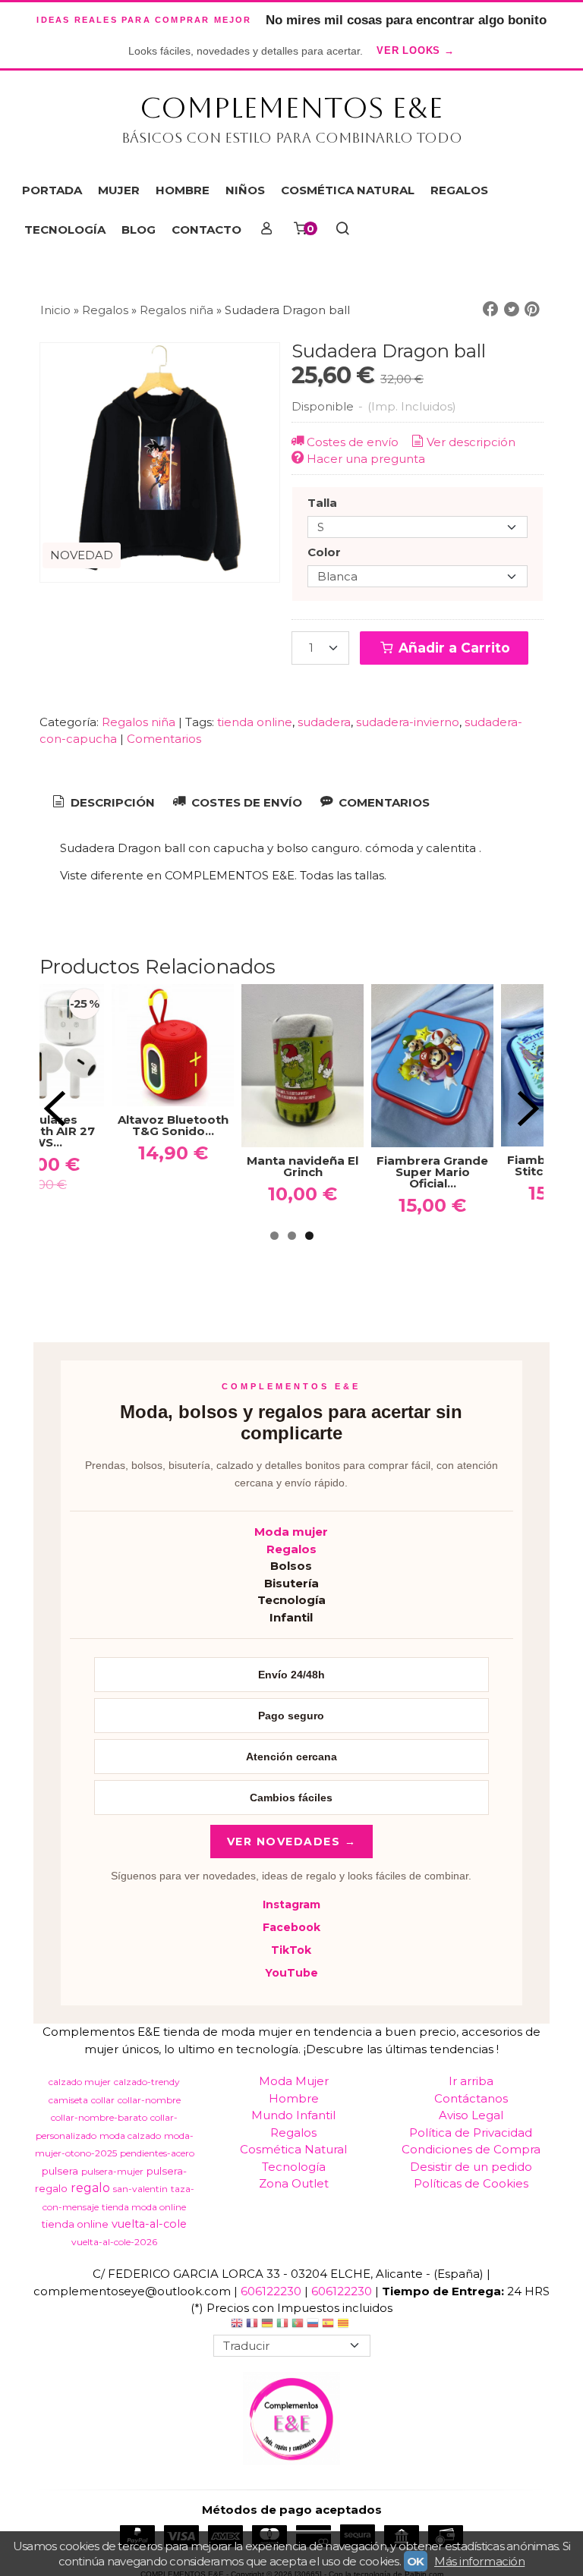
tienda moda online (144, 2207)
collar (103, 2100)
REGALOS (459, 190)
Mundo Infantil (293, 2115)
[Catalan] (345, 2325)
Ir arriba (471, 2081)
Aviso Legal (471, 2115)
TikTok (291, 1950)
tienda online (255, 722)
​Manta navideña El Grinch (135, 1166)
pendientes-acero (157, 2153)
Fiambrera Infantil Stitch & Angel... (394, 1165)
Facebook (291, 1927)
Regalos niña (139, 722)
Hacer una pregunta (366, 459)
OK (416, 2561)
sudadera (324, 722)
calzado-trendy (147, 2082)
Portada (52, 190)
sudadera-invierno (408, 722)
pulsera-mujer (112, 2171)
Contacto (206, 230)
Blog (139, 230)
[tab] (102, 803)
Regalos (291, 1549)
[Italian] (282, 2325)
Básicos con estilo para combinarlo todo (292, 138)
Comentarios (164, 739)
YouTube (291, 1973)
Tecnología (291, 1600)
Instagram (291, 1904)
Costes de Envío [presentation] (245, 802)
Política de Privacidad (471, 2133)
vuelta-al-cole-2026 (114, 2242)
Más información (479, 2561)
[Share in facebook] (490, 310)
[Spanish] (328, 2325)
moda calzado (130, 2136)
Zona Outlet (294, 2183)
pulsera (60, 2171)
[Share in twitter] (512, 310)
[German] (267, 2325)
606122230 (271, 2291)
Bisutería (291, 1583)
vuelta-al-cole (149, 2224)
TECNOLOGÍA (65, 230)
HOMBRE (183, 190)
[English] (237, 2325)
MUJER (119, 190)
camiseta (68, 2100)
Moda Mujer (294, 2081)
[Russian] (313, 2325)
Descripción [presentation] (111, 802)
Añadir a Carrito (452, 648)
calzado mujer (80, 2082)
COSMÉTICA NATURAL (348, 190)
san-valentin (140, 2189)
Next (528, 1109)
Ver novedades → (292, 1842)
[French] (252, 2325)
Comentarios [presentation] (383, 802)
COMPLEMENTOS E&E (291, 108)
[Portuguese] (298, 2325)
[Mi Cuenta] (266, 230)
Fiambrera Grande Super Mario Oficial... (265, 1172)
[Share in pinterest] (532, 310)
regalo (90, 2188)
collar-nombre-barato (99, 2117)
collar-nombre (149, 2100)
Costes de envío (353, 442)
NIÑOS (245, 190)
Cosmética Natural (293, 2149)
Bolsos (291, 1566)
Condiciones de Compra (471, 2149)
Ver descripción (471, 442)
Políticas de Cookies (471, 2183)
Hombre (294, 2098)
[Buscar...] (342, 230)
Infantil (291, 1617)
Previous (55, 1109)
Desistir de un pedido (471, 2167)
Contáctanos (471, 2098)
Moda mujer (291, 1532)
